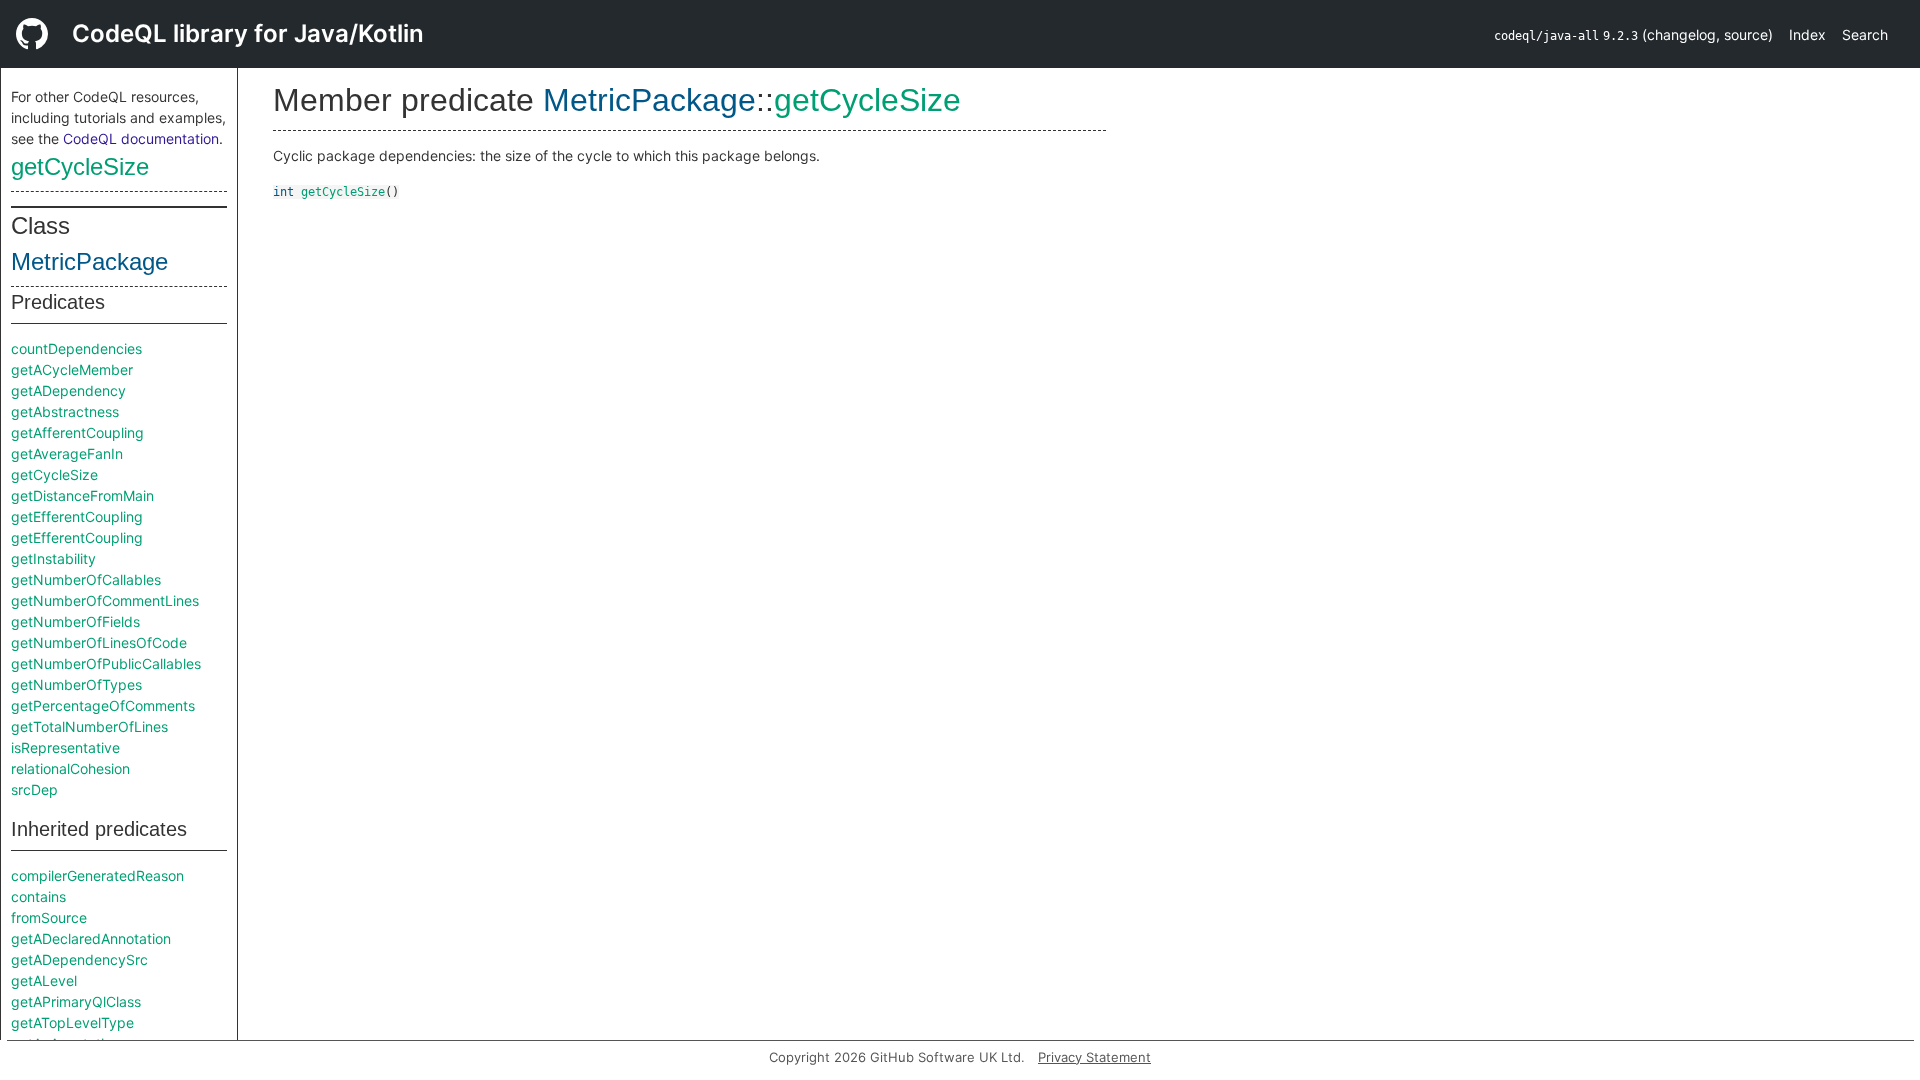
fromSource (49, 917)
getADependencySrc (79, 959)
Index (1807, 34)
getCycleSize (80, 166)
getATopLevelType (72, 1022)
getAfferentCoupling (77, 432)
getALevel (44, 980)
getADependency (68, 390)
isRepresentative (65, 747)
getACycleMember (72, 369)
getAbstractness (65, 411)
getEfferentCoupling (77, 516)
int (283, 192)
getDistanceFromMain (82, 495)
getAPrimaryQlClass (76, 1001)
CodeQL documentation (141, 138)
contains (38, 896)
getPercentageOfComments (103, 705)
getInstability (53, 558)
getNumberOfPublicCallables (106, 663)
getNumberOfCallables (86, 579)
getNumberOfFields (75, 621)
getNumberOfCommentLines (105, 600)
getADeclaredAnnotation (91, 938)
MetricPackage (89, 261)
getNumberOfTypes (76, 684)
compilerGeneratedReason (97, 875)
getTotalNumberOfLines (89, 726)
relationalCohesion (70, 768)
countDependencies (76, 348)
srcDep (34, 789)
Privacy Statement (1094, 1057)
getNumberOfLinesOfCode (99, 642)
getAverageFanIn (67, 453)
